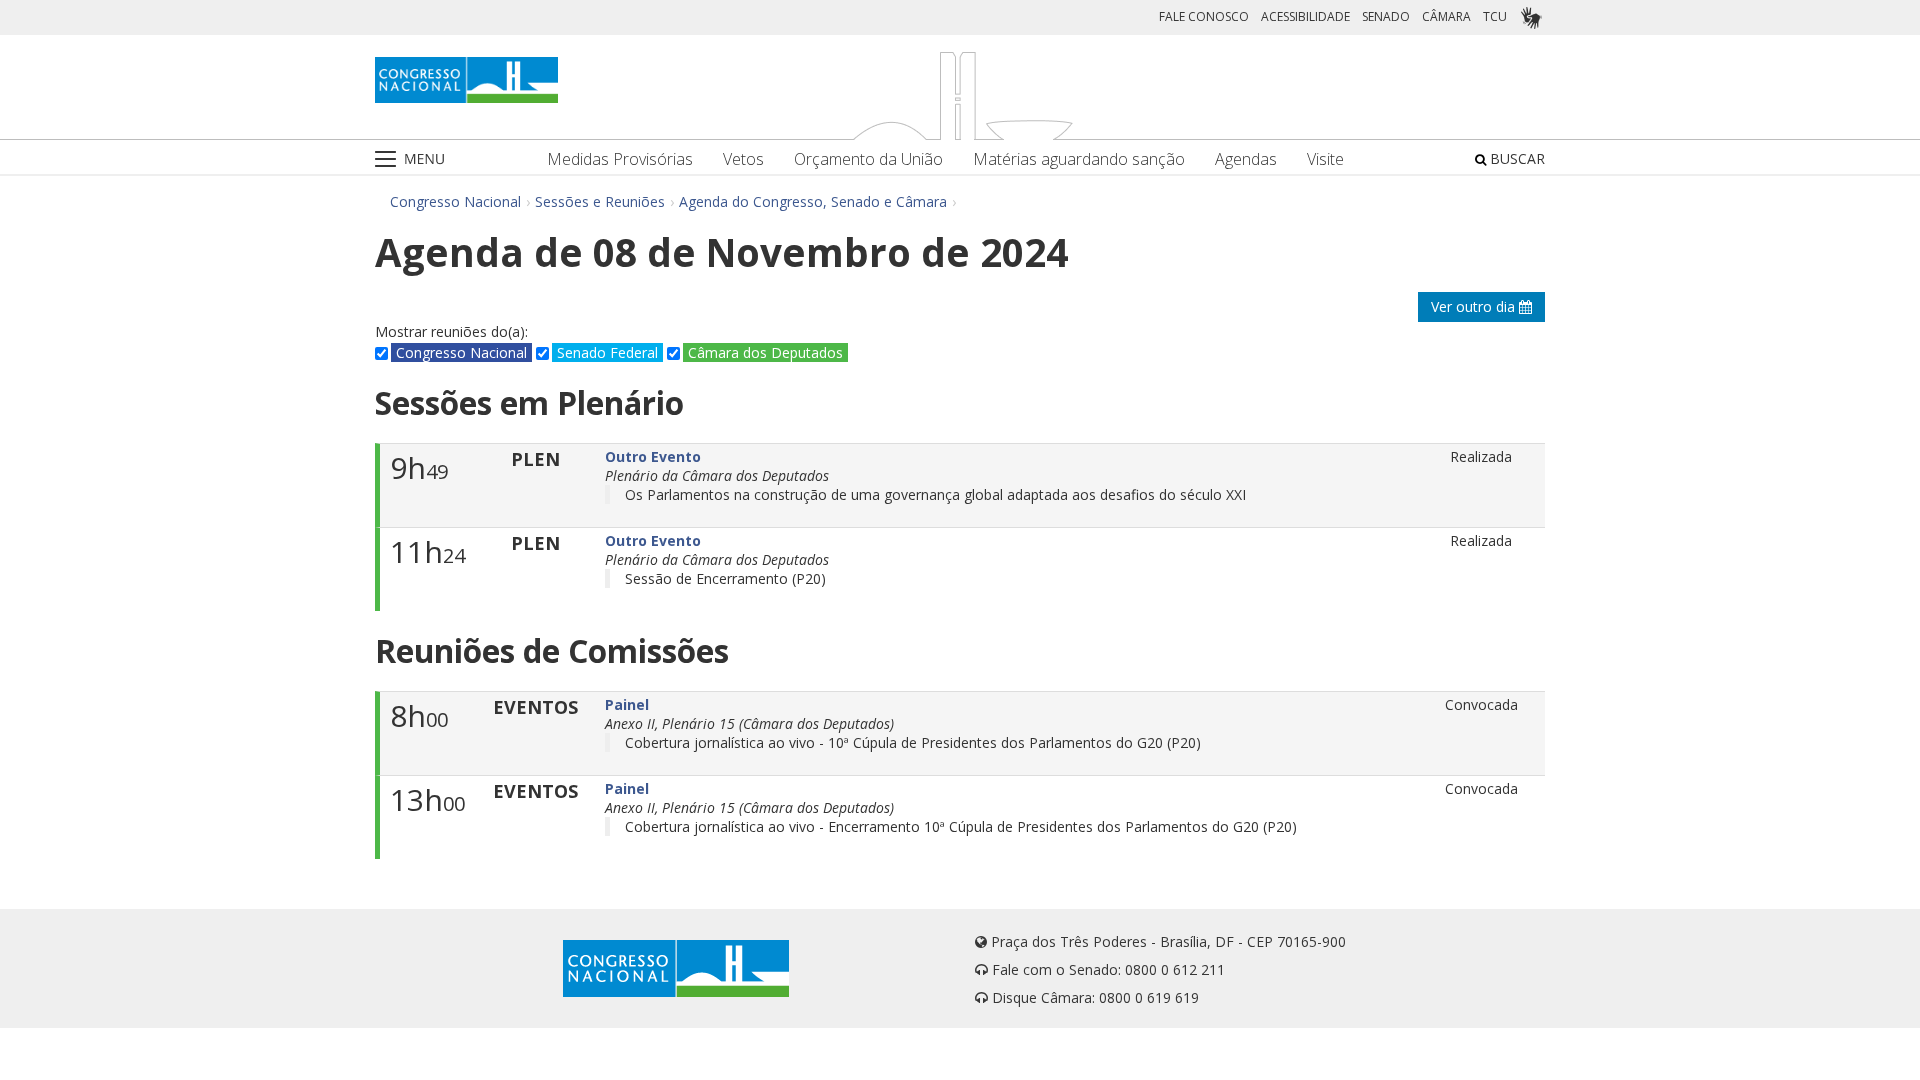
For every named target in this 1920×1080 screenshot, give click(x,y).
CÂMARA (1446, 16)
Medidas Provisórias (620, 159)
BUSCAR (1515, 158)
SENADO (1386, 16)
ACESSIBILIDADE (1305, 16)
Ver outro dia (1475, 306)
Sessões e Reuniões (600, 201)
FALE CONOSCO (1204, 16)
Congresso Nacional (455, 201)
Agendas (1246, 159)
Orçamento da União (868, 159)
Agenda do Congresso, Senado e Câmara (813, 201)
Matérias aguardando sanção (1079, 159)
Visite (1325, 159)
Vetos (743, 159)
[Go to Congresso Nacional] (466, 80)
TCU (1495, 16)
